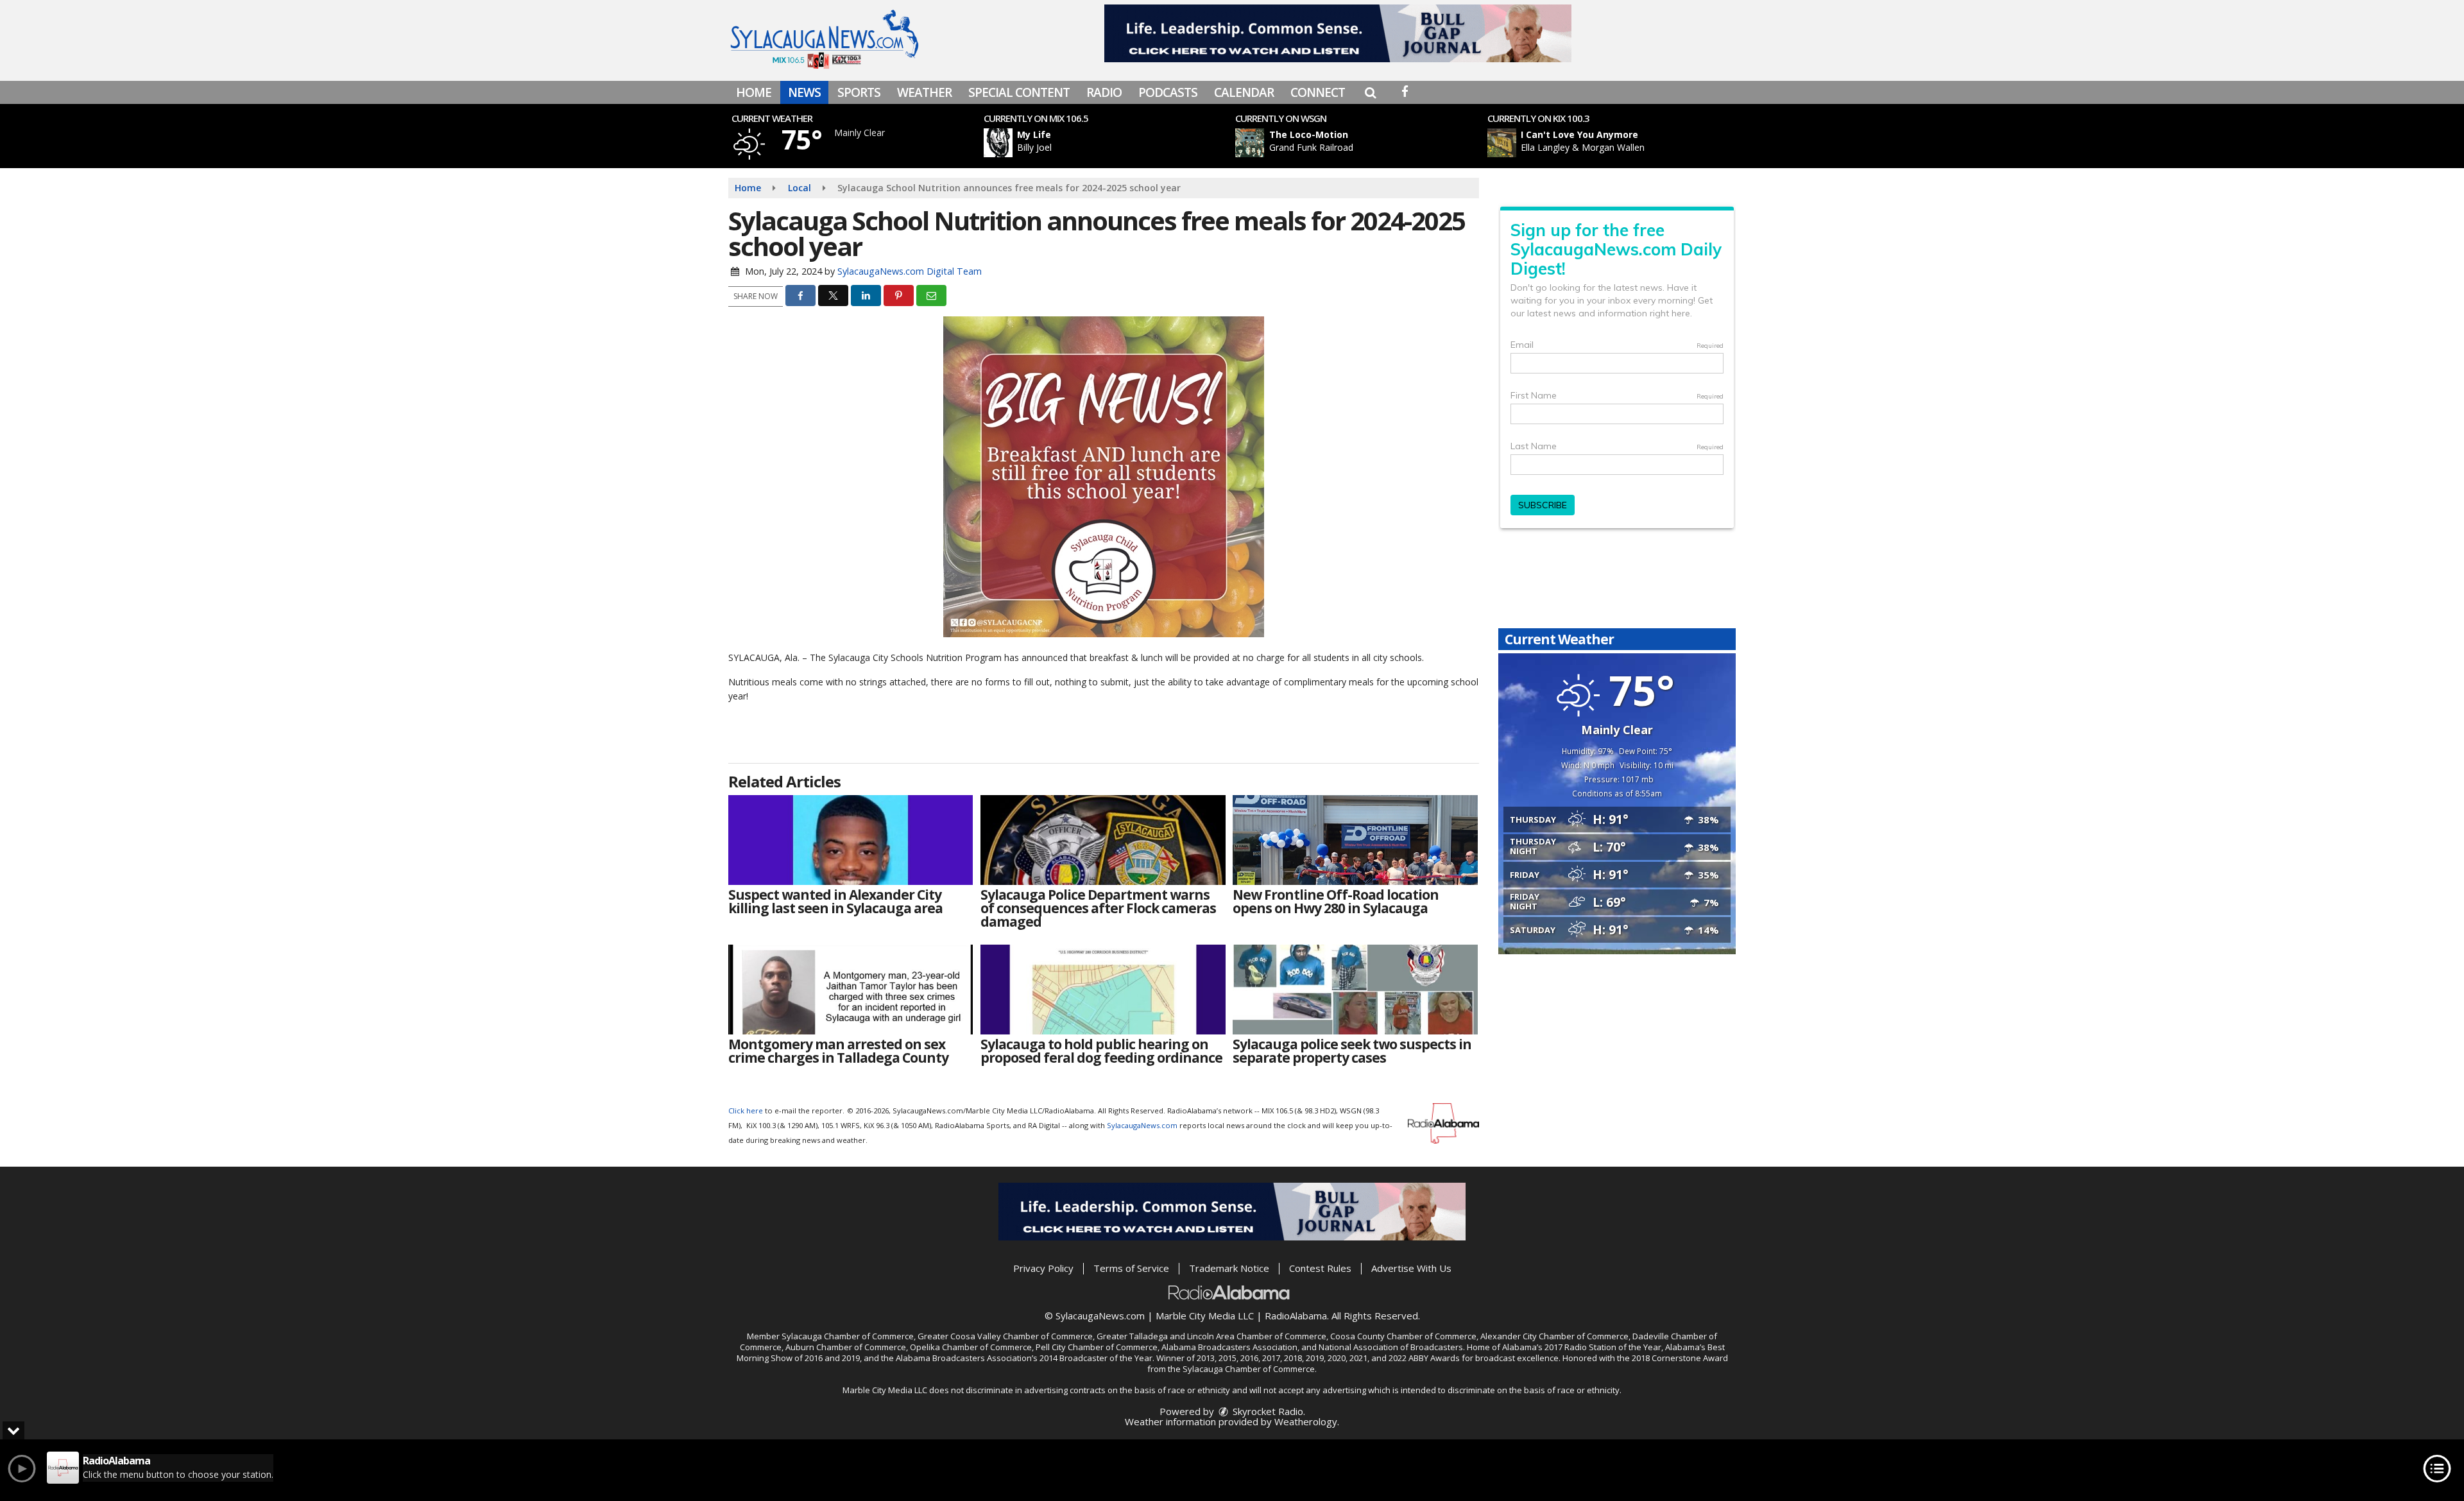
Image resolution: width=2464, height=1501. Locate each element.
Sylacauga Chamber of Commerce (848, 1336)
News (804, 92)
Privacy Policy (1043, 1268)
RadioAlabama (1296, 1316)
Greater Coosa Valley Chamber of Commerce (1005, 1336)
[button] (1370, 92)
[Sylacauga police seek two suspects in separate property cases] (1355, 990)
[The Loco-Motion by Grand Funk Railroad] (1250, 143)
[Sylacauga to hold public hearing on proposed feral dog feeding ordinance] (1103, 990)
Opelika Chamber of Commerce (971, 1347)
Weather (924, 92)
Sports (859, 92)
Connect (1318, 92)
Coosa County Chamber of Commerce (1403, 1336)
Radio (1104, 92)
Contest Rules (1320, 1268)
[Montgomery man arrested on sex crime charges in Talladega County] (851, 990)
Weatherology (1306, 1421)
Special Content (1019, 92)
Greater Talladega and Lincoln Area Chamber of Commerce (1211, 1336)
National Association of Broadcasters (1391, 1347)
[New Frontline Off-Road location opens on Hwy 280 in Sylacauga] (1355, 840)
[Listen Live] (1113, 143)
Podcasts (1168, 92)
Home (754, 92)
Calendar (1244, 92)
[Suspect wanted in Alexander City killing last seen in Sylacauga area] (851, 840)
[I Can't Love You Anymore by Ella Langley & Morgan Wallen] (1502, 143)
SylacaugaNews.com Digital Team (910, 271)
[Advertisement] (1338, 33)
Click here (746, 1111)
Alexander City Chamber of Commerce (1554, 1336)
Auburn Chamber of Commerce (846, 1347)
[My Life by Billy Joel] (998, 143)
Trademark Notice (1229, 1268)
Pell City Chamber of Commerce (1097, 1347)
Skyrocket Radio (1267, 1411)
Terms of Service (1131, 1268)
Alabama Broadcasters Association (1229, 1347)
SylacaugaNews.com (1142, 1125)
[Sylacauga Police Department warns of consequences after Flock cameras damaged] (1103, 840)
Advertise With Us (1411, 1268)
